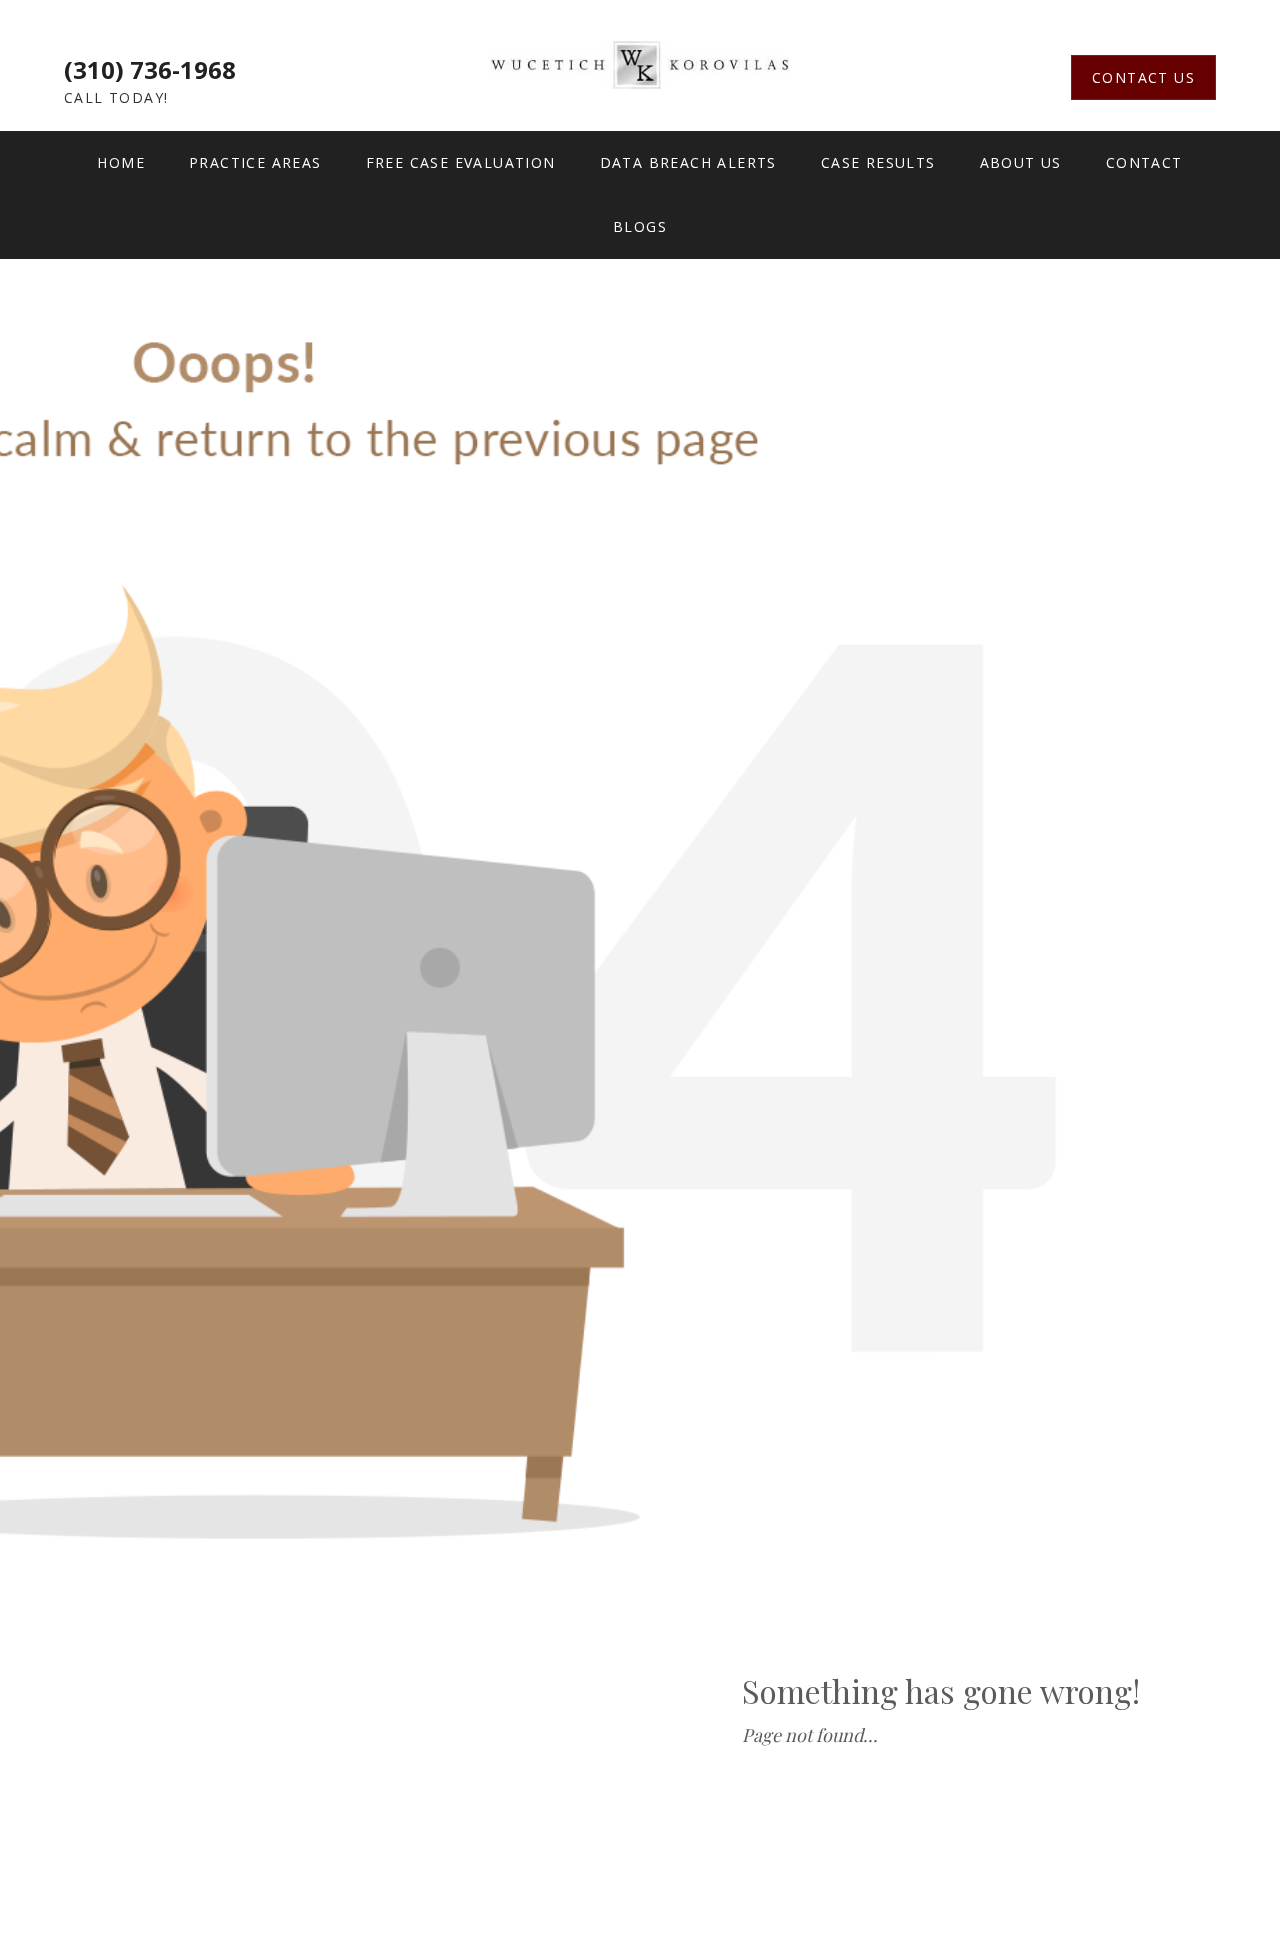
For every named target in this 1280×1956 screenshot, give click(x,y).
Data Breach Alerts (688, 162)
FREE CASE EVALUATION (461, 162)
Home (121, 162)
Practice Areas (255, 162)
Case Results (878, 162)
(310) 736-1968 (150, 69)
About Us (1021, 162)
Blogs (640, 226)
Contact (1144, 162)
